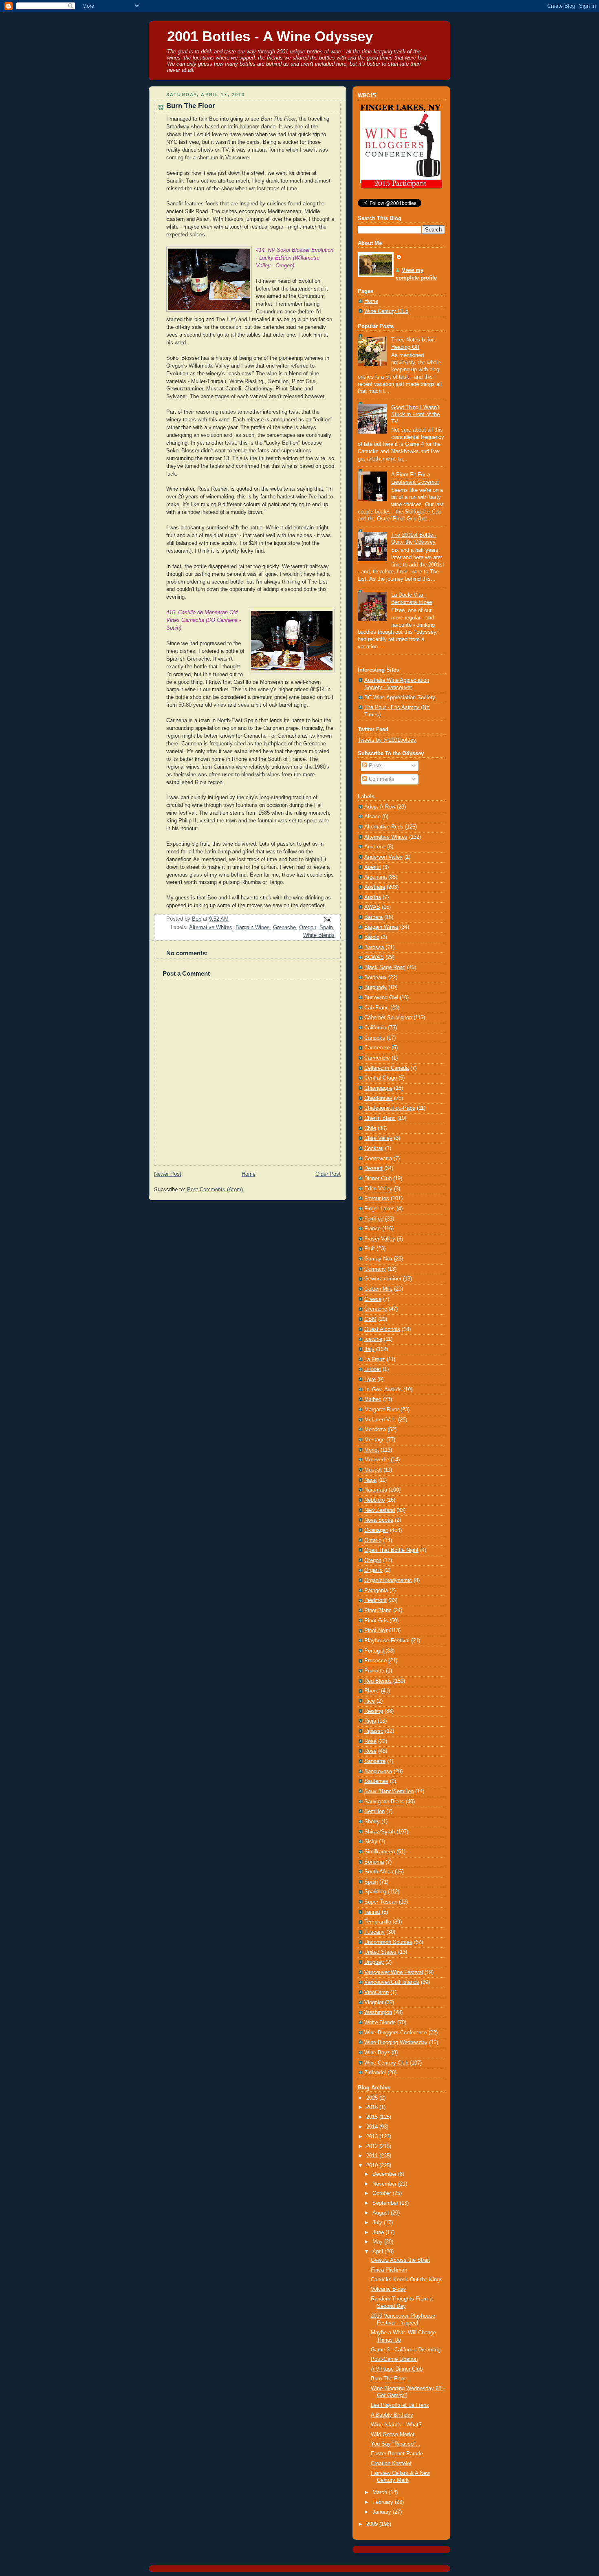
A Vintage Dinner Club (397, 2369)
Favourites (377, 1199)
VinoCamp (377, 1992)
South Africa (379, 1872)
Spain (326, 928)
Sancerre (375, 1761)
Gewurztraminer (383, 1279)
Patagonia (376, 1591)
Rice (370, 1701)
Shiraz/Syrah (380, 1832)
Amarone (375, 847)
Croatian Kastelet (391, 2464)
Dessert (373, 1168)
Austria (373, 897)
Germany (375, 1269)
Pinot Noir (376, 1631)
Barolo (372, 937)
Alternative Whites (211, 928)
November (385, 2184)
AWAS (372, 907)
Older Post (328, 1174)
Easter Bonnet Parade (397, 2454)
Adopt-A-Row (380, 807)
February (384, 2502)
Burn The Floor (388, 2379)
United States (380, 1952)
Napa (370, 1480)
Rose (370, 1741)
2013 (373, 2137)
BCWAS (374, 957)
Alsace (372, 817)
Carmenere (377, 1048)
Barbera (373, 917)
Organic (373, 1570)
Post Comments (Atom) (215, 1190)
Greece (373, 1299)
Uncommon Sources (388, 1942)
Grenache (284, 928)
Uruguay (374, 1962)
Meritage (374, 1440)
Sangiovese (378, 1772)
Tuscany (374, 1932)
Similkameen (380, 1852)
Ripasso (374, 1731)
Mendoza (375, 1430)
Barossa (374, 948)
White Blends (319, 935)
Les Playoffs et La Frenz (400, 2405)
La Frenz (375, 1360)
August (382, 2213)
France (372, 1229)
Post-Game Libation (394, 2359)
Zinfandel (375, 2073)
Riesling (374, 1711)
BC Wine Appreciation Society (400, 698)
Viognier (374, 2003)
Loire (370, 1379)
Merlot (372, 1450)
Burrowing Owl (381, 998)
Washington (378, 2012)
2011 (373, 2156)
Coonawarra (378, 1159)
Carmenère (377, 1058)
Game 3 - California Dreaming (406, 2350)
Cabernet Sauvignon (388, 1018)
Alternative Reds (384, 827)
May (378, 2242)
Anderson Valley (383, 857)
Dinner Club (378, 1179)
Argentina (375, 877)
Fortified (374, 1219)
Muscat (373, 1470)
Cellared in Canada (386, 1068)
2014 (373, 2127)
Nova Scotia (379, 1520)
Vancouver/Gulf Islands (392, 1982)
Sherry (372, 1822)
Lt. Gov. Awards (383, 1390)
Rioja (370, 1721)
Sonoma (374, 1862)
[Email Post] (327, 919)
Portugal (374, 1651)
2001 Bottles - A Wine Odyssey (270, 36)
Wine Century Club (386, 311)
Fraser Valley (380, 1239)
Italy (369, 1349)
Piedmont (375, 1600)
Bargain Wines (253, 928)
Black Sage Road (385, 967)
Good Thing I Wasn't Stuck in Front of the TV (415, 415)
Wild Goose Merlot (393, 2435)
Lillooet (373, 1369)
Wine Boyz (377, 2053)
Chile (370, 1128)
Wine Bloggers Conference (396, 2033)
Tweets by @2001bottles (387, 740)
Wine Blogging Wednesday (396, 2043)
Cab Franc (377, 1008)
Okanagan (376, 1530)
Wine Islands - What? (396, 2425)
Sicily (371, 1842)
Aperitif (373, 867)
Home (249, 1174)
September (386, 2203)
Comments (381, 779)
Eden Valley (378, 1189)
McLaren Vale (380, 1420)
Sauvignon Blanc (384, 1802)
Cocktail (374, 1148)
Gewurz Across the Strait (400, 2260)
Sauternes (376, 1781)
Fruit (370, 1249)
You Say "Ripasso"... (396, 2444)
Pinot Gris (376, 1621)
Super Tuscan (381, 1902)
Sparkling (375, 1892)
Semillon (374, 1811)
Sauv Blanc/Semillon (389, 1792)
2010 (373, 2166)
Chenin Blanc (380, 1118)
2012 (373, 2146)
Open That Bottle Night (391, 1550)
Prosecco (375, 1661)
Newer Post (168, 1174)
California (375, 1028)
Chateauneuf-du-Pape (390, 1108)
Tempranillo (378, 1922)
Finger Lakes (380, 1209)
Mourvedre (377, 1460)
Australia (375, 887)
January (383, 2512)
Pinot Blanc (378, 1611)
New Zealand (380, 1510)
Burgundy (375, 987)
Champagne (378, 1088)
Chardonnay (378, 1098)
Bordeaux (375, 978)
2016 (373, 2107)
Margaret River (382, 1410)
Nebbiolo (374, 1500)
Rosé (370, 1751)
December (385, 2174)
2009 (373, 2524)
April (379, 2252)
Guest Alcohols (382, 1329)
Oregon (308, 928)
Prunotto (374, 1671)
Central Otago (381, 1078)
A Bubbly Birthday (392, 2415)
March (381, 2492)
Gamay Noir (378, 1259)
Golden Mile (378, 1289)
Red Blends (378, 1681)
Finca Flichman (389, 2270)
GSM (370, 1319)
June (379, 2232)
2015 (373, 2117)
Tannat (372, 1912)
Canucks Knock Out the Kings (407, 2280)
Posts (375, 766)
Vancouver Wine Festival (394, 1972)
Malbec (373, 1399)
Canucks (375, 1038)
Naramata (376, 1490)
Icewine (373, 1339)
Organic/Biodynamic (388, 1580)
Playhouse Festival (387, 1641)
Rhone (372, 1691)
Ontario (373, 1540)
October (383, 2193)
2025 (373, 2098)
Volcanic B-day (389, 2289)
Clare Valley (378, 1138)
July (378, 2223)
